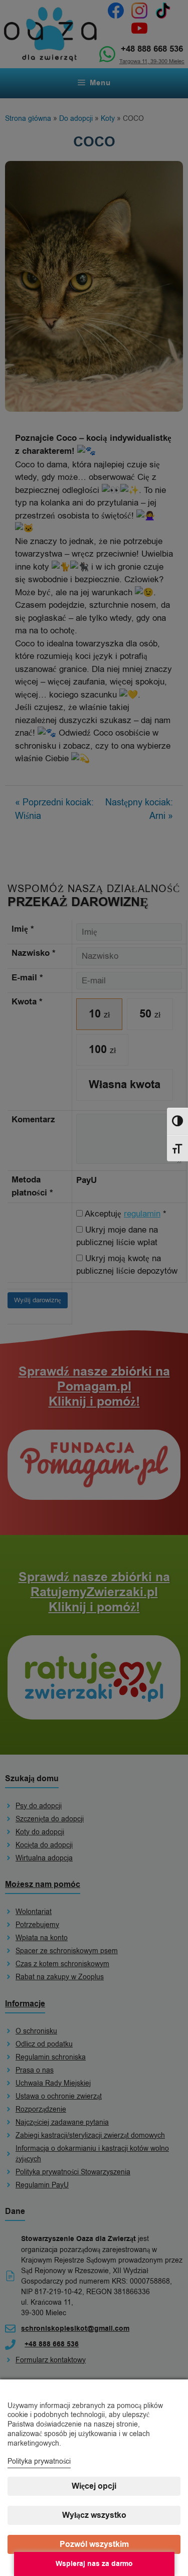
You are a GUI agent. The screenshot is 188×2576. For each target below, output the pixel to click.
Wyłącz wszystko (94, 2515)
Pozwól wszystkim (94, 2544)
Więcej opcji (94, 2486)
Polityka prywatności (39, 2461)
